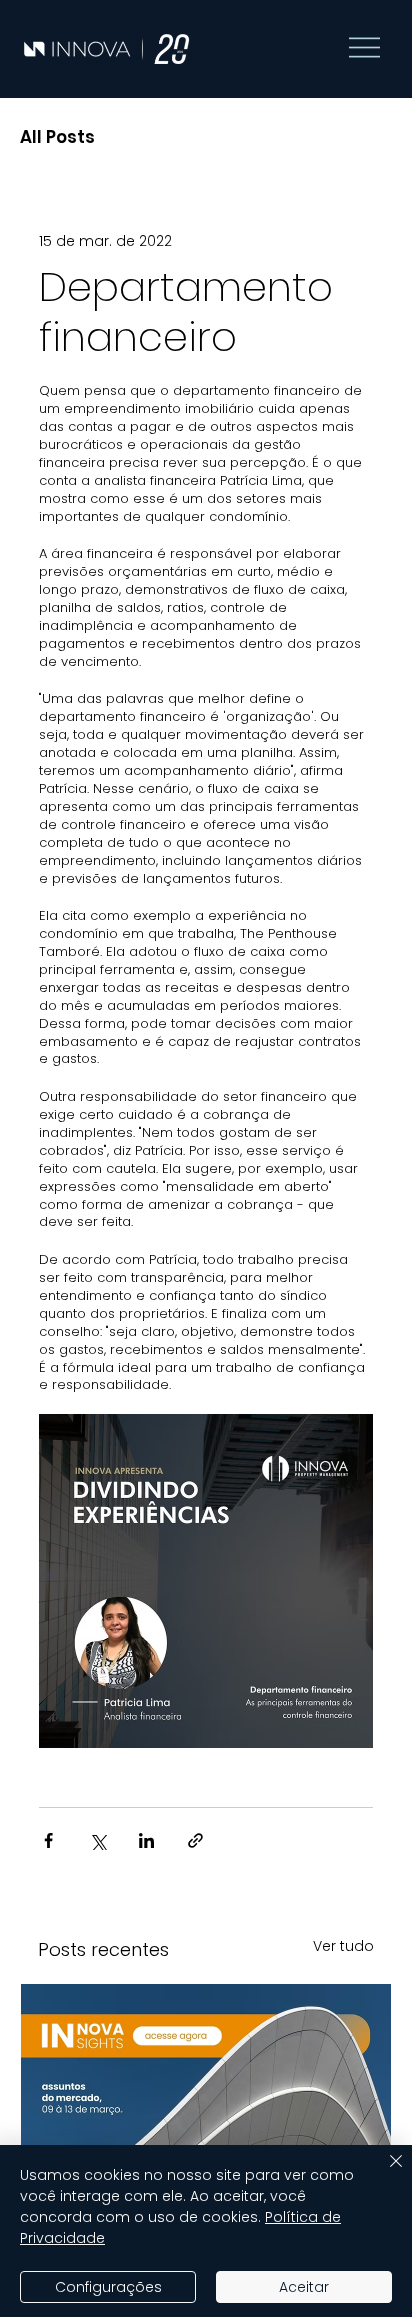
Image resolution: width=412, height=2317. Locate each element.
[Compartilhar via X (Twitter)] (97, 1840)
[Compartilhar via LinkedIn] (146, 1840)
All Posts (57, 137)
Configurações (108, 2287)
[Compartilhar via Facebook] (48, 1840)
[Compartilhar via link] (195, 1840)
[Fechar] (384, 2173)
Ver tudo (343, 1946)
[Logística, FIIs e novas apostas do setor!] (206, 2088)
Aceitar (304, 2287)
